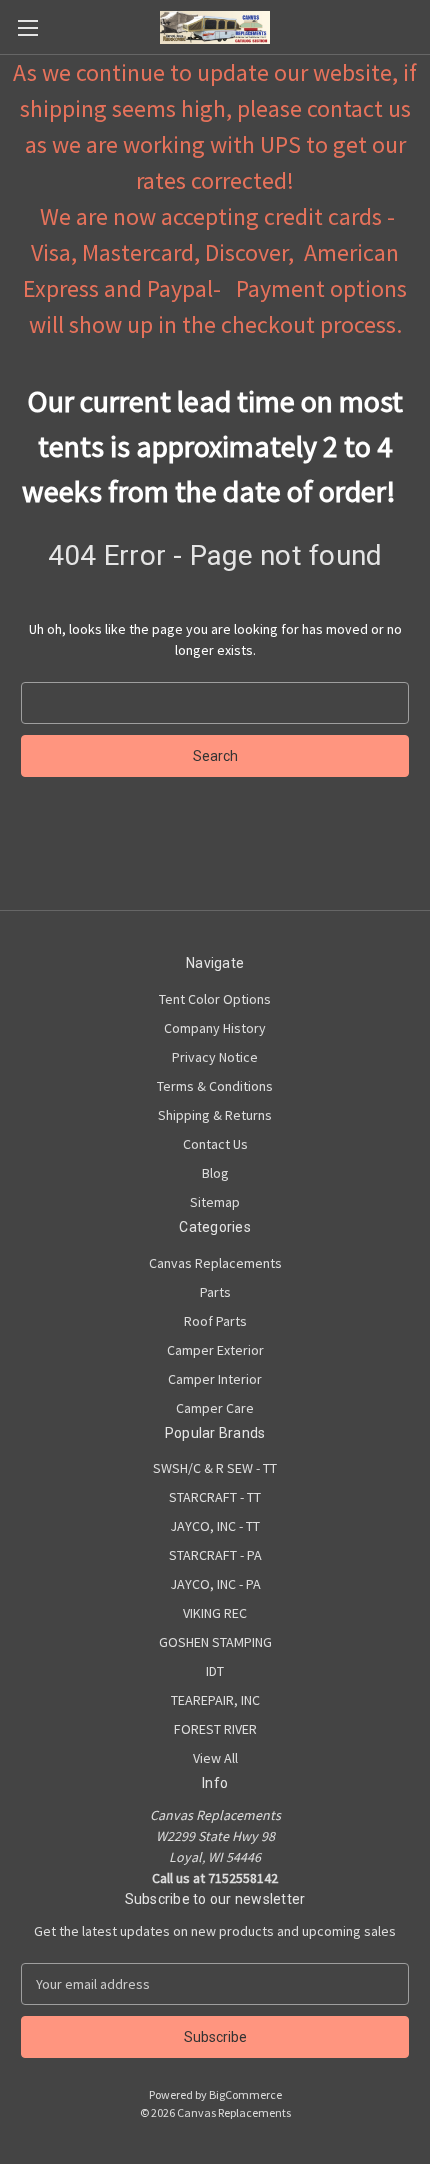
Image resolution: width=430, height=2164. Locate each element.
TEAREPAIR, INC (215, 1700)
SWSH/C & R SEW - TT (215, 1468)
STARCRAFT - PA (215, 1555)
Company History (215, 1028)
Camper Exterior (215, 1350)
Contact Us (215, 1144)
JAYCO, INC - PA (215, 1584)
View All (215, 1758)
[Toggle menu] (27, 27)
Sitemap (215, 1202)
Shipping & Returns (215, 1115)
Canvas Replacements (215, 1263)
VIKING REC (215, 1613)
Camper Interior (215, 1379)
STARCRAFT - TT (215, 1497)
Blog (215, 1173)
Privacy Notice (215, 1057)
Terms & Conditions (215, 1086)
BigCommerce (245, 2094)
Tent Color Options (215, 999)
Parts (215, 1292)
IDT (215, 1671)
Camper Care (215, 1408)
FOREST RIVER (215, 1729)
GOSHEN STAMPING (215, 1642)
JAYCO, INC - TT (215, 1526)
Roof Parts (215, 1321)
